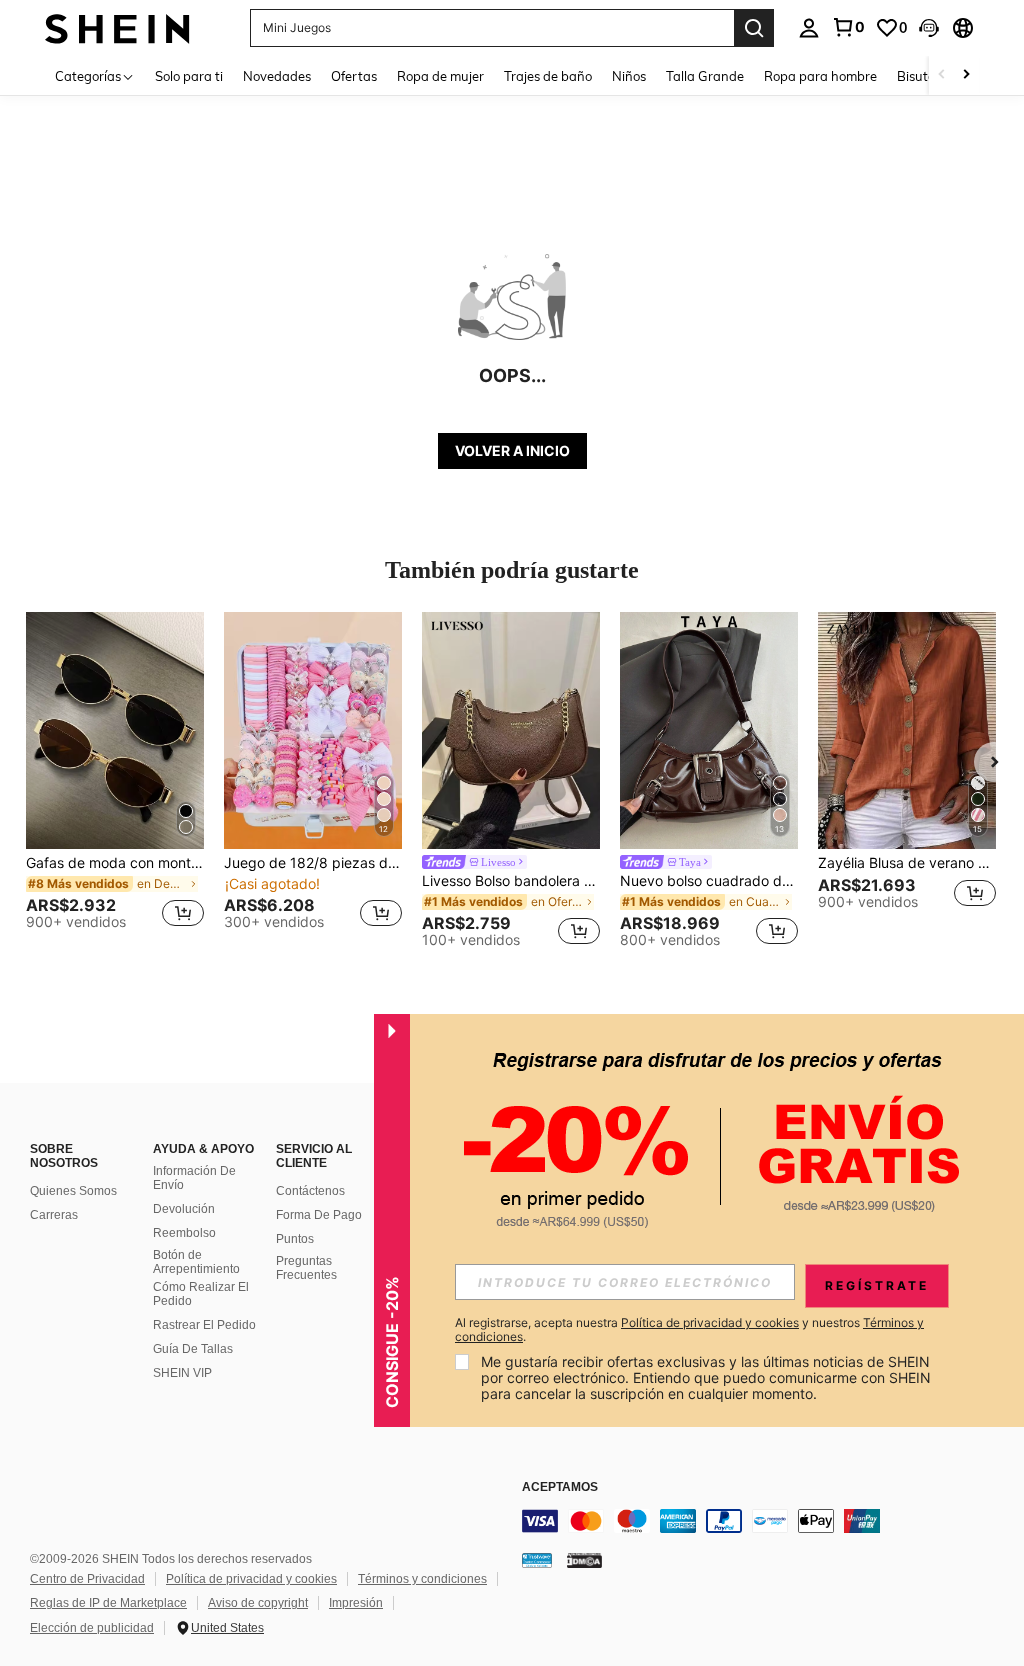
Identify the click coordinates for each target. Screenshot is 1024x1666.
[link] (848, 27)
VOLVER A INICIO (512, 450)
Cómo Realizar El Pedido (201, 1294)
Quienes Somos (73, 1191)
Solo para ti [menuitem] (189, 76)
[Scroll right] (966, 75)
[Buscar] (754, 28)
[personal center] (809, 28)
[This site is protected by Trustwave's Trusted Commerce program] (537, 1560)
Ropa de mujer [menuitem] (440, 76)
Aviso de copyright (258, 1603)
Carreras (54, 1215)
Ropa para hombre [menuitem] (820, 76)
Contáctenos (310, 1191)
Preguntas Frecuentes (306, 1268)
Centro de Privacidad (87, 1579)
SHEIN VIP (182, 1373)
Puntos (295, 1239)
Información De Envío (194, 1178)
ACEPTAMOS (560, 1487)
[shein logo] (117, 27)
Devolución (184, 1209)
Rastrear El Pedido (204, 1325)
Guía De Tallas (193, 1349)
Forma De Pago (319, 1215)
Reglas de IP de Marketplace (108, 1603)
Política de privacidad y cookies (251, 1579)
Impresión (356, 1603)
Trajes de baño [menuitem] (548, 76)
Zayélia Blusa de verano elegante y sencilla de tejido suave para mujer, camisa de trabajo (907, 863)
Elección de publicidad (92, 1628)
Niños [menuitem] (629, 76)
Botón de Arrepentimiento (196, 1262)
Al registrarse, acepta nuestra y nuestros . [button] (689, 1330)
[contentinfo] (768, 1521)
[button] (929, 28)
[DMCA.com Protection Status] (584, 1560)
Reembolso (184, 1233)
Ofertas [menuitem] (354, 76)
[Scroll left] (942, 75)
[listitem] (115, 779)
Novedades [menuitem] (277, 76)
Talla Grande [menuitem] (705, 76)
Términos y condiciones (422, 1579)
